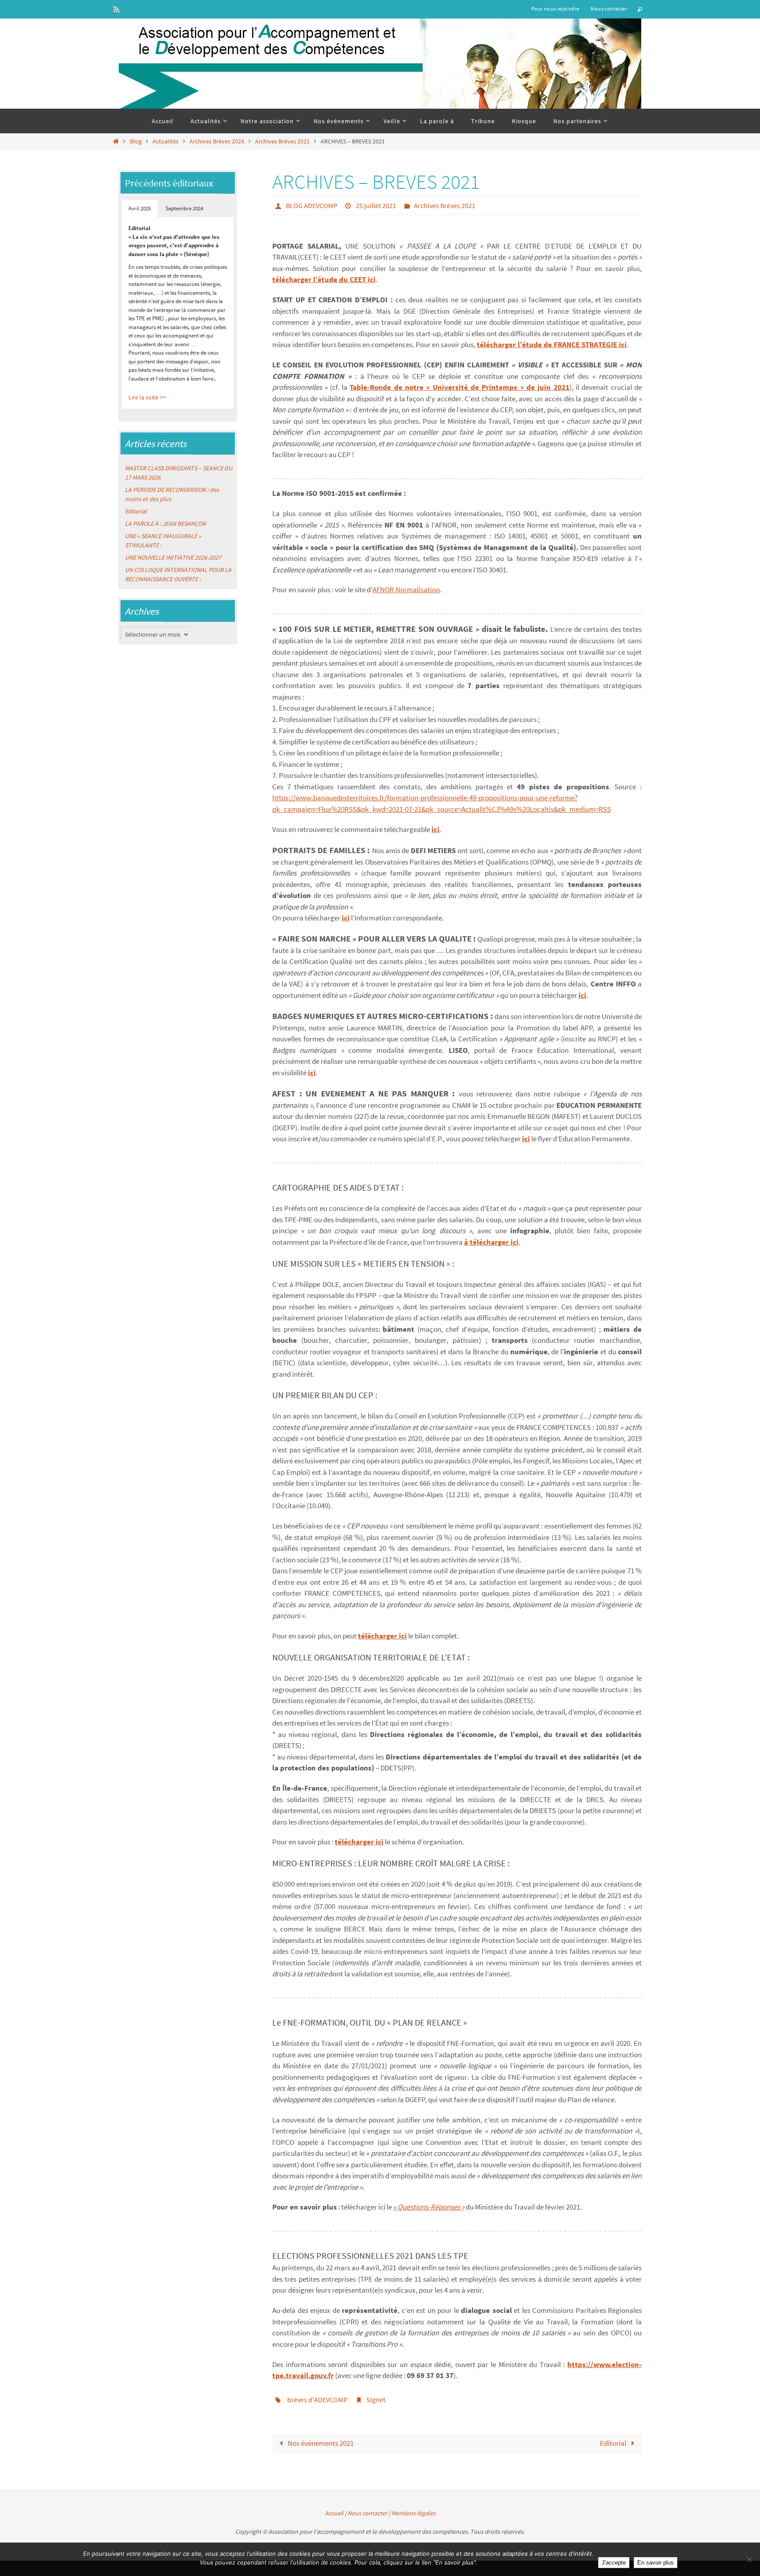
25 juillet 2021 (376, 205)
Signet (376, 2400)
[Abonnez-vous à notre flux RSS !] (117, 9)
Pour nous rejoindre (555, 9)
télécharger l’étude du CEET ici (324, 279)
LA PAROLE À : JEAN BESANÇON (165, 524)
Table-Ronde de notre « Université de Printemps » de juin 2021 (459, 387)
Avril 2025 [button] (140, 208)
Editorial (614, 2443)
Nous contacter (609, 9)
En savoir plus (656, 2563)
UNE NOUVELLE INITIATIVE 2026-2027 (173, 557)
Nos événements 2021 (320, 2443)
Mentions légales (413, 2513)
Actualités (166, 141)
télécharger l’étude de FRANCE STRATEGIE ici (552, 344)
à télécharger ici (491, 1242)
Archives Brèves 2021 (282, 141)
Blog (136, 141)
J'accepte (614, 2563)
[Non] (749, 2559)
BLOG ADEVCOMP (312, 205)
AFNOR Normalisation (406, 590)
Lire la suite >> (147, 397)
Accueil (334, 2513)
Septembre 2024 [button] (184, 208)
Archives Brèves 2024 (217, 141)
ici (435, 829)
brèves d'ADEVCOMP (317, 2400)
